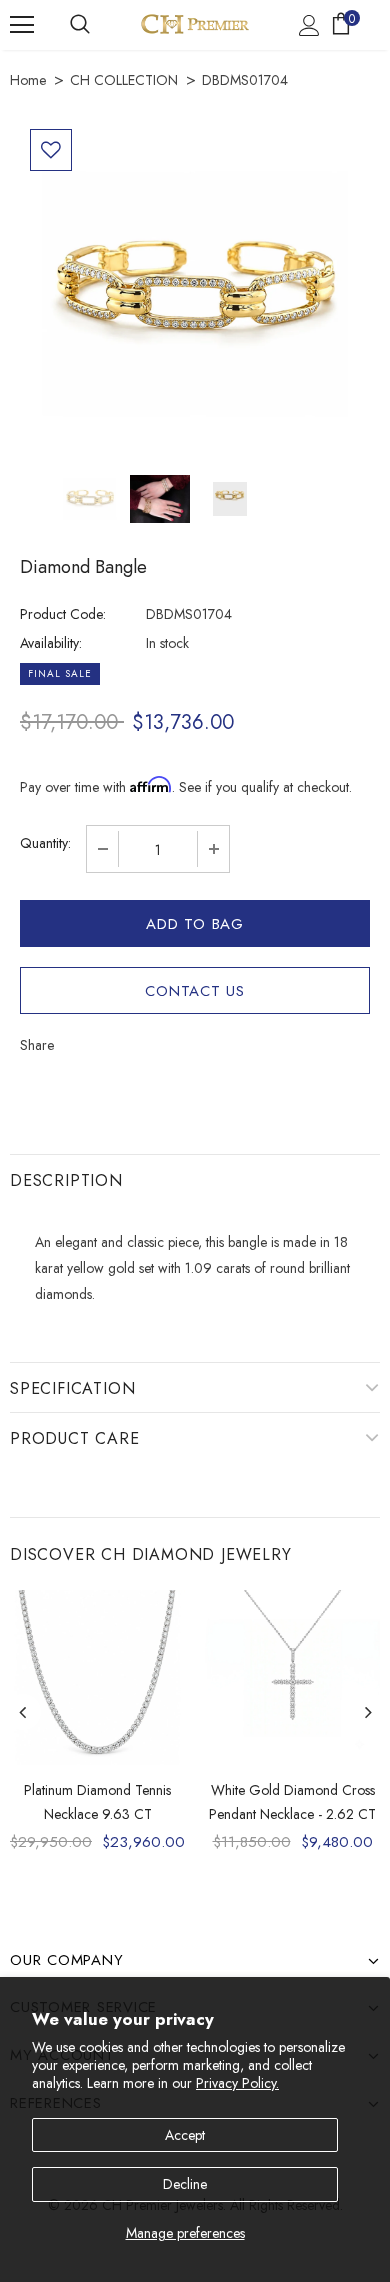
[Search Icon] (80, 25)
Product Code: (63, 614)
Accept (185, 2135)
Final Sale (60, 673)
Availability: (51, 643)
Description (66, 1180)
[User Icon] (309, 25)
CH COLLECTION (124, 80)
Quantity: (45, 843)
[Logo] (195, 24)
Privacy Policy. (237, 2083)
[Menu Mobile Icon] (22, 25)
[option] (195, 294)
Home (28, 80)
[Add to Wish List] (51, 150)
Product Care (75, 1438)
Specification (72, 1388)
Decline (185, 2184)
